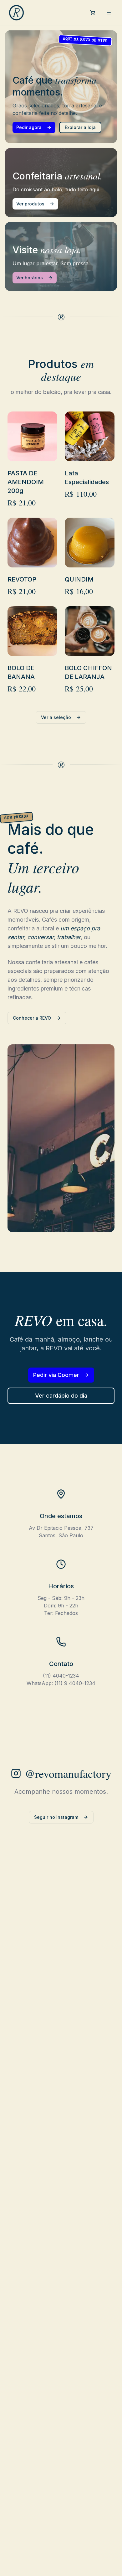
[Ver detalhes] (24, 447)
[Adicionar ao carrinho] (41, 447)
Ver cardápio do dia (61, 1396)
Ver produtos (30, 204)
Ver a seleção (56, 717)
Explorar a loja (80, 127)
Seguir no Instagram (56, 1817)
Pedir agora (29, 127)
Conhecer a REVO (32, 1018)
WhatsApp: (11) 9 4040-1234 (61, 1683)
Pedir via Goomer (56, 1375)
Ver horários (30, 278)
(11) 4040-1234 (61, 1676)
